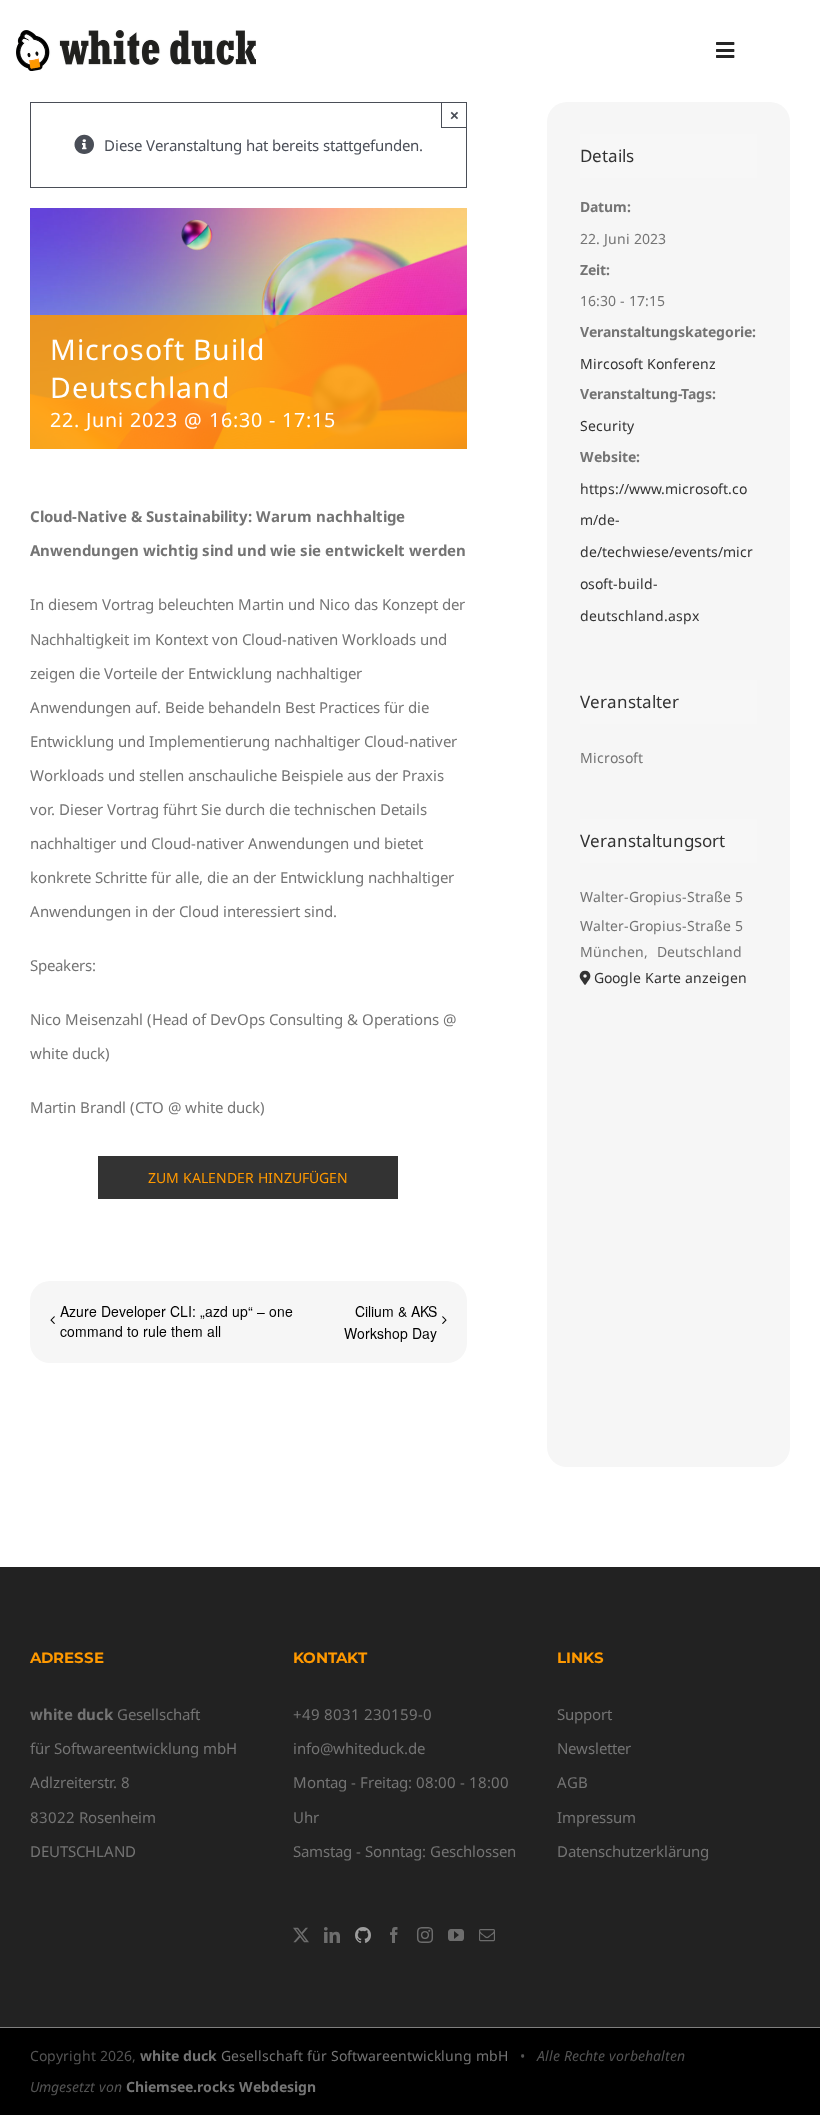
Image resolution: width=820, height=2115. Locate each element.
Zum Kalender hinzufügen (248, 1177)
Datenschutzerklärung (633, 1851)
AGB (572, 1782)
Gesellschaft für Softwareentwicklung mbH (324, 2055)
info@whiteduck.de (359, 1748)
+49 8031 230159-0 (362, 1714)
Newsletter (594, 1748)
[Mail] (487, 1935)
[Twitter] (301, 1935)
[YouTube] (456, 1935)
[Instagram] (425, 1935)
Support (584, 1714)
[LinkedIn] (332, 1935)
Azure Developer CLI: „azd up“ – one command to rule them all (176, 1321)
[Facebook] (394, 1935)
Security (607, 425)
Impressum (596, 1817)
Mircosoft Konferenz (648, 363)
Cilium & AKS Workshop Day (390, 1322)
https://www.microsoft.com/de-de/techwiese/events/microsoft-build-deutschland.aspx (666, 552)
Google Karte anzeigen (670, 977)
